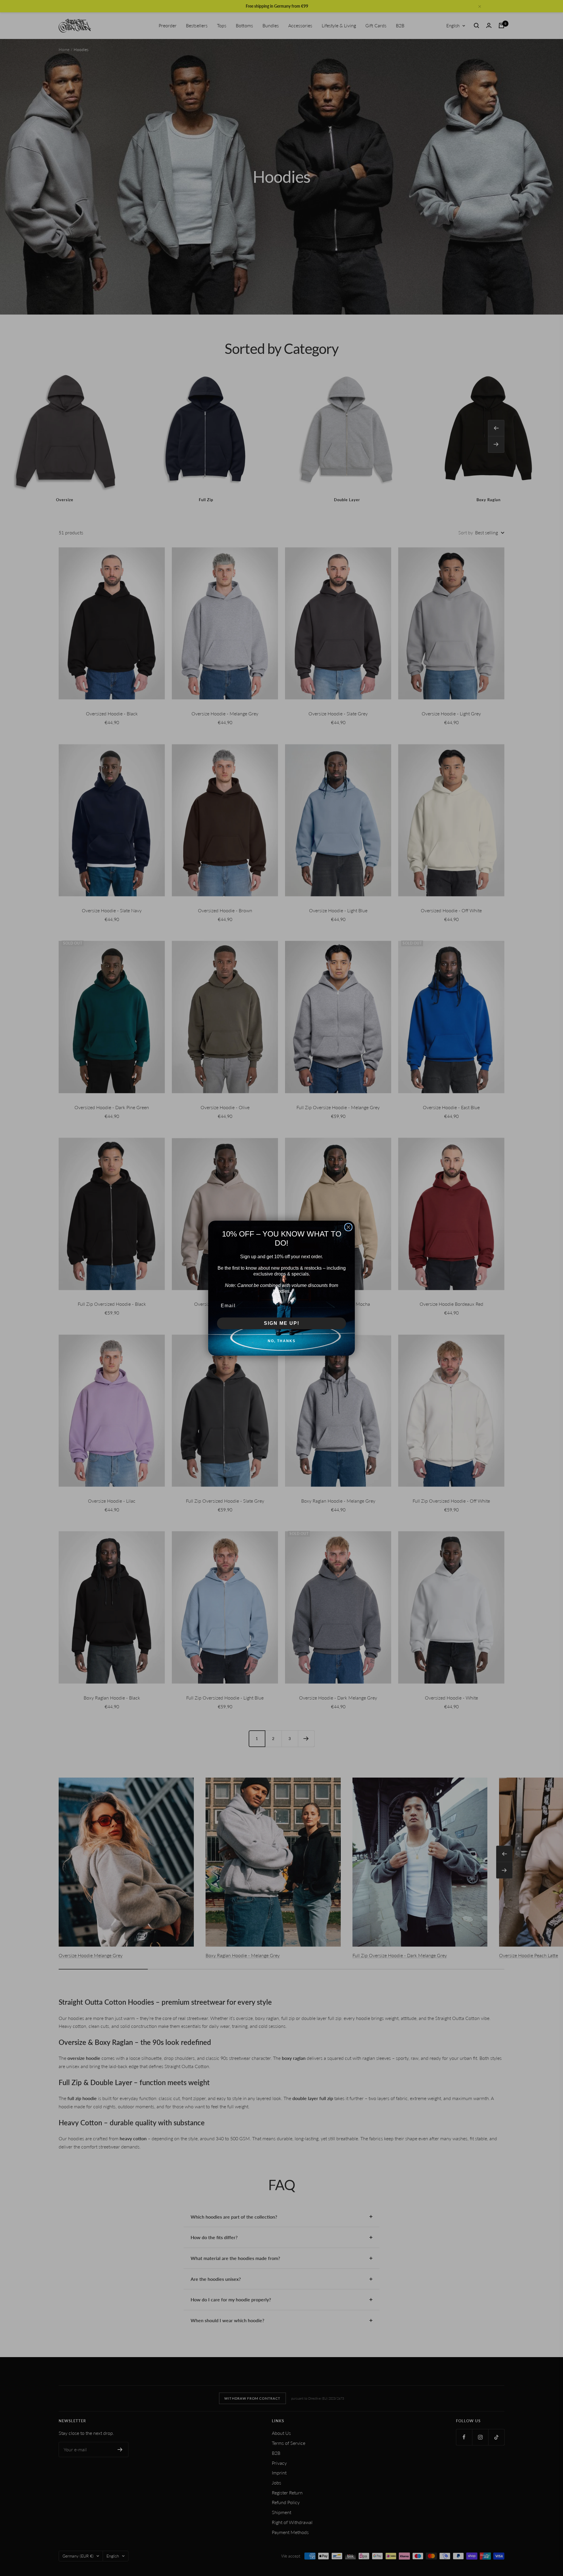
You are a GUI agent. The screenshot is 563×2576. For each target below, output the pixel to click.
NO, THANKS (282, 1341)
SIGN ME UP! (282, 1323)
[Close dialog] (348, 1227)
